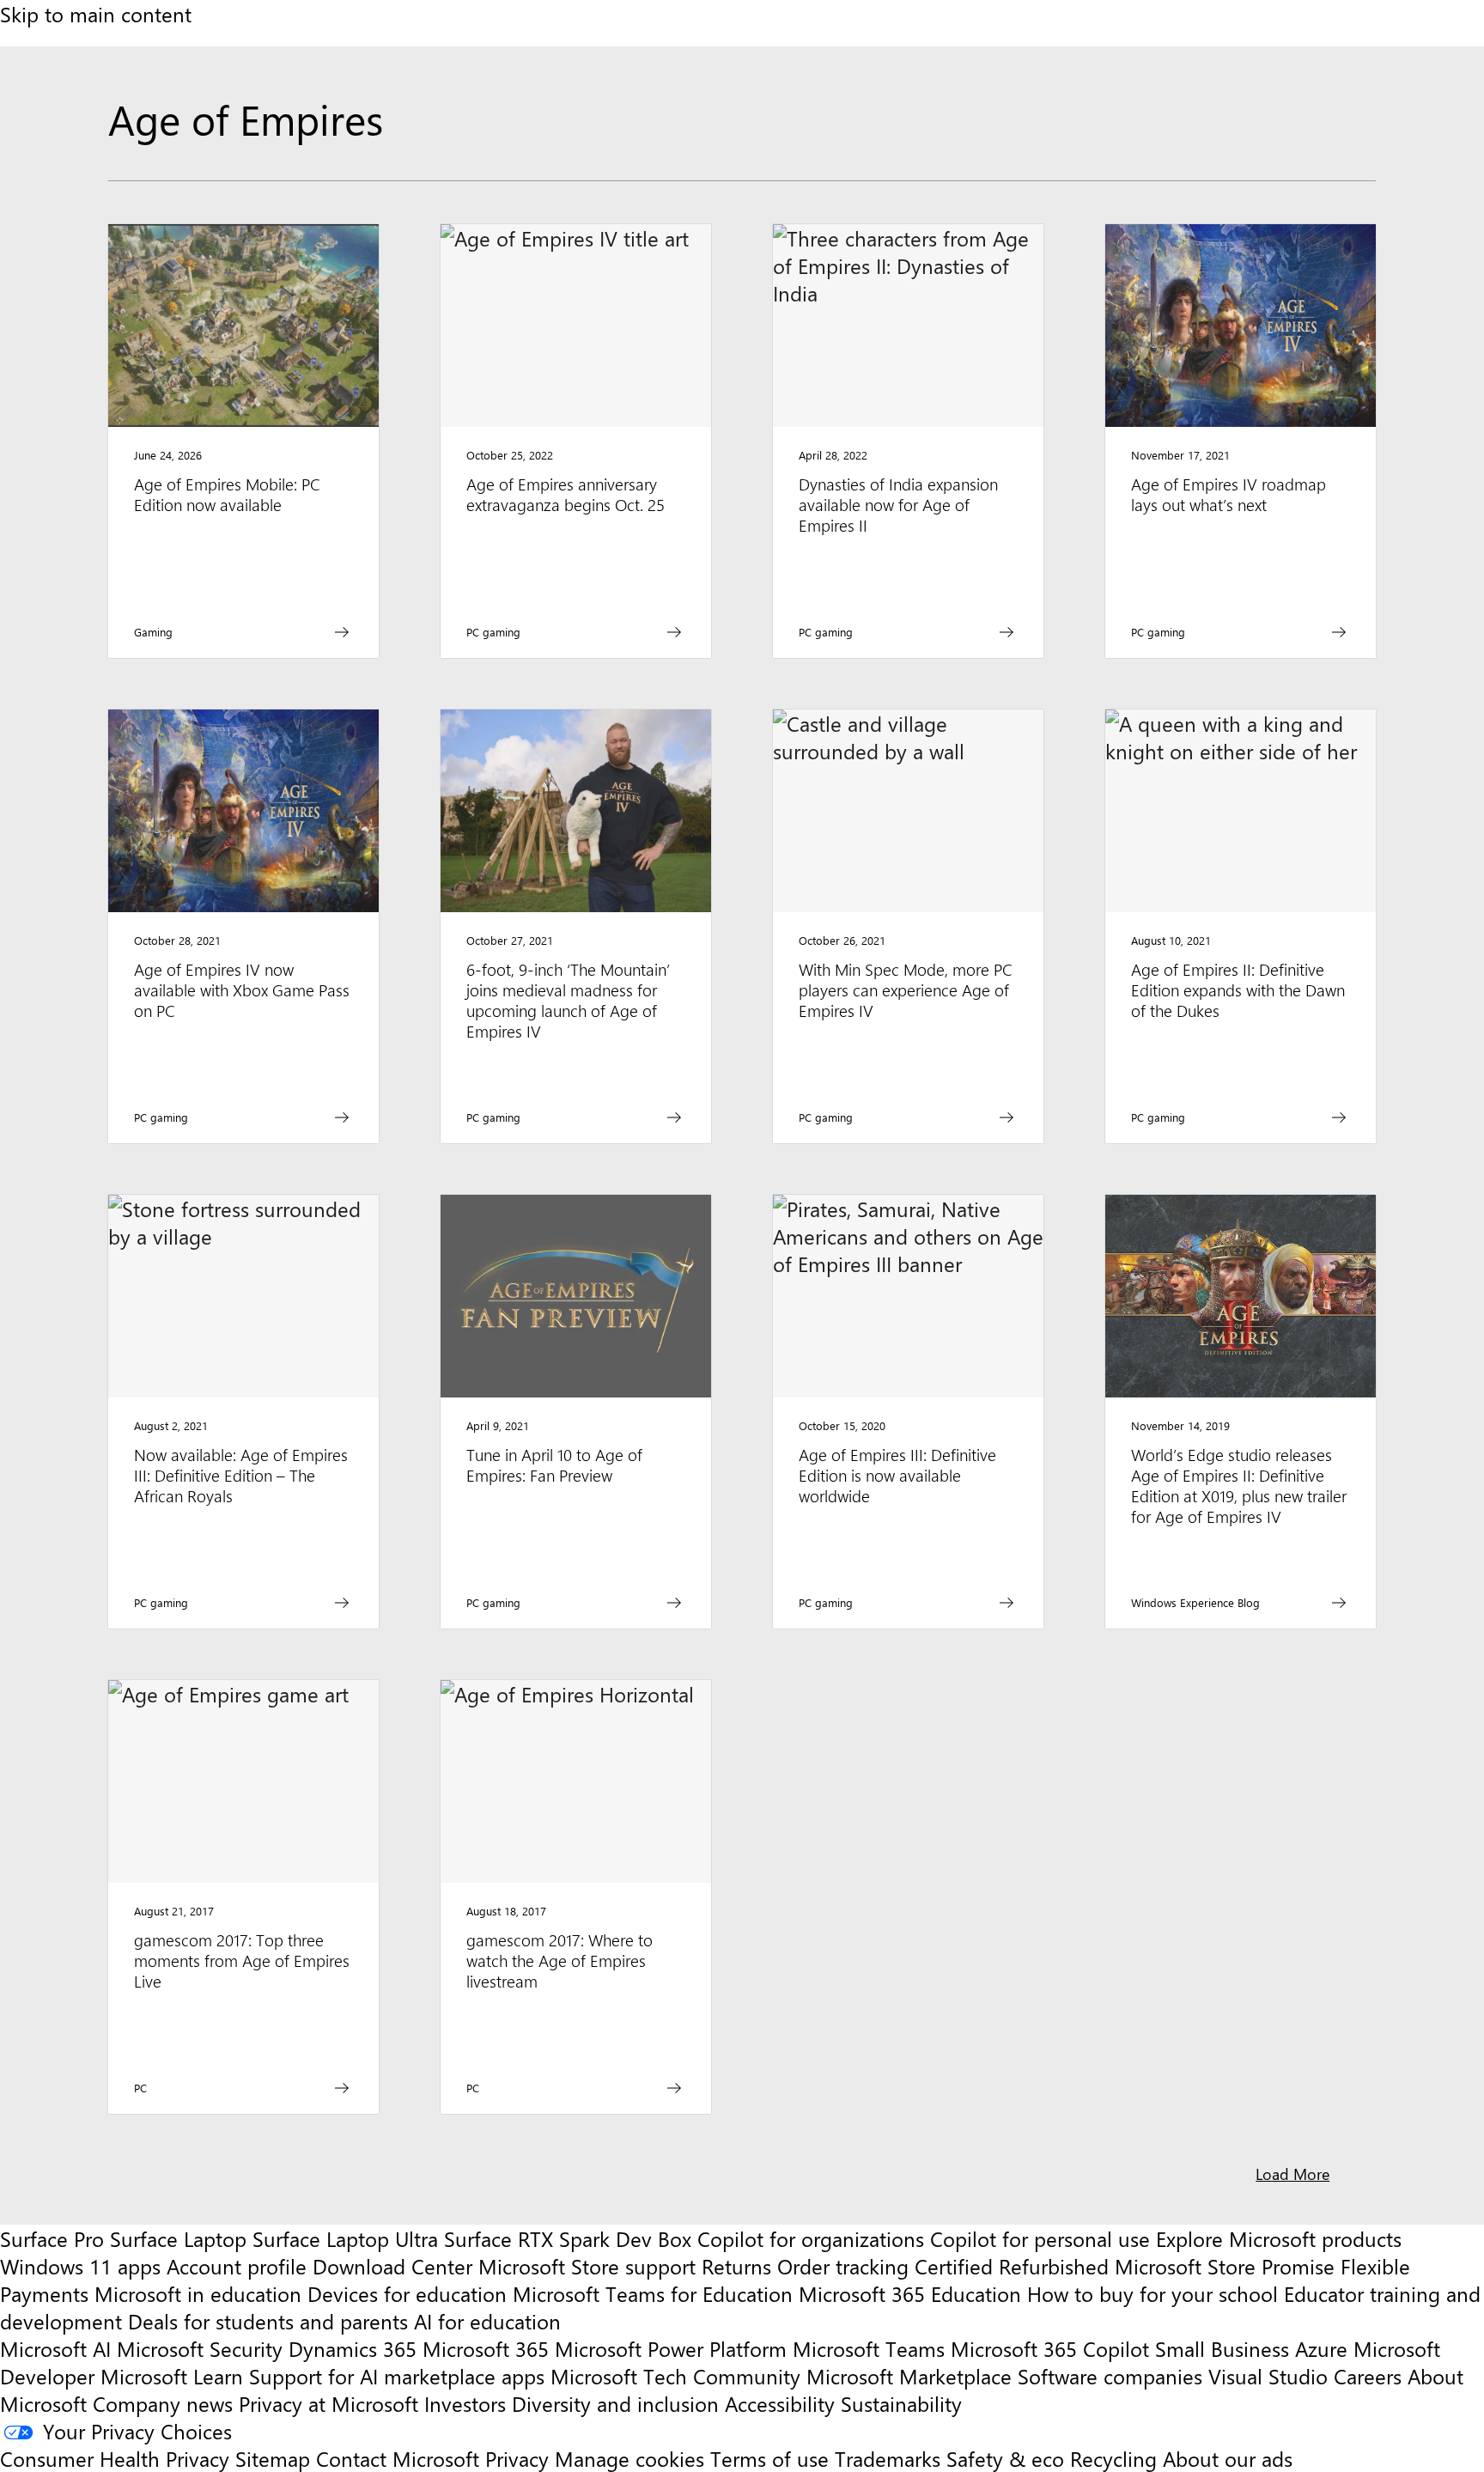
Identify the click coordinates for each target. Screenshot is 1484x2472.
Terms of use (769, 2458)
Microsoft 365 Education (910, 2293)
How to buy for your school (1153, 2293)
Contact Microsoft (398, 2458)
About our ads (1228, 2458)
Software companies (1110, 2376)
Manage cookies (629, 2458)
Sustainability (901, 2403)
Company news (163, 2403)
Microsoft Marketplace (909, 2376)
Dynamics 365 (353, 2348)
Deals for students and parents (268, 2321)
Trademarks (888, 2458)
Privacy (520, 2458)
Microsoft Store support (587, 2266)
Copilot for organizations (811, 2238)
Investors (465, 2403)
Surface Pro (52, 2238)
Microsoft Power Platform (671, 2348)
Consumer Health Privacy (115, 2458)
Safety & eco (1005, 2458)
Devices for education (407, 2293)
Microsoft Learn (172, 2376)
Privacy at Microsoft (328, 2403)
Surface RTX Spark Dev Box (568, 2238)
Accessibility (780, 2403)
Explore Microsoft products (1279, 2238)
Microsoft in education (198, 2293)
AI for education (487, 2321)
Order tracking (843, 2266)
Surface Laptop (178, 2238)
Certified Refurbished (1012, 2266)
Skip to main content (96, 14)
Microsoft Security (200, 2348)
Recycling (1113, 2458)
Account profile (237, 2266)
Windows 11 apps (80, 2266)
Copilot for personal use (1040, 2238)
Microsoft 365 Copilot (1050, 2348)
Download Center (392, 2266)
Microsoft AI (55, 2348)
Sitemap (273, 2458)
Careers (1368, 2376)
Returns (736, 2266)
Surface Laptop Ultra (345, 2238)
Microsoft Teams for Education (653, 2293)
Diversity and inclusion (615, 2403)
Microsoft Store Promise (1225, 2266)
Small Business (1222, 2348)
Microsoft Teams (869, 2348)
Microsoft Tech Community (675, 2376)
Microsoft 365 (486, 2348)
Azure (1321, 2348)
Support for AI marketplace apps (397, 2376)
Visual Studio (1268, 2376)
